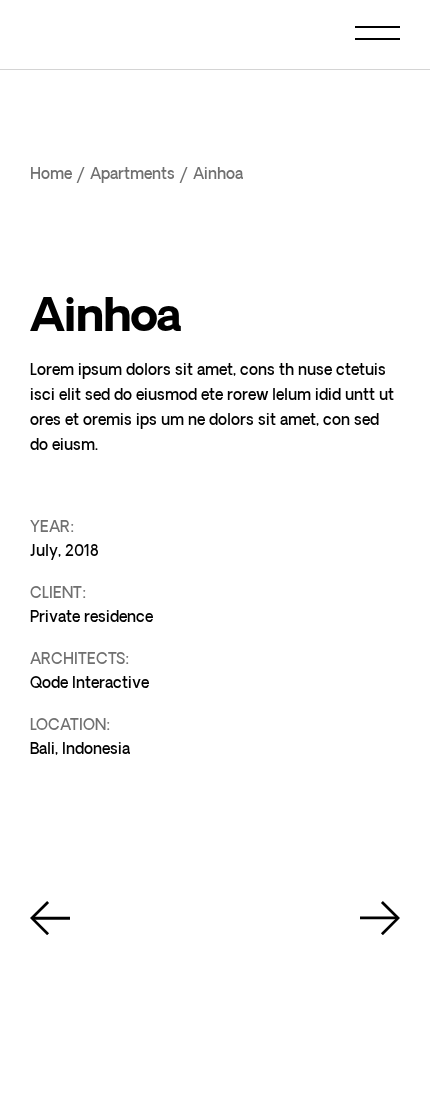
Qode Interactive (89, 683)
